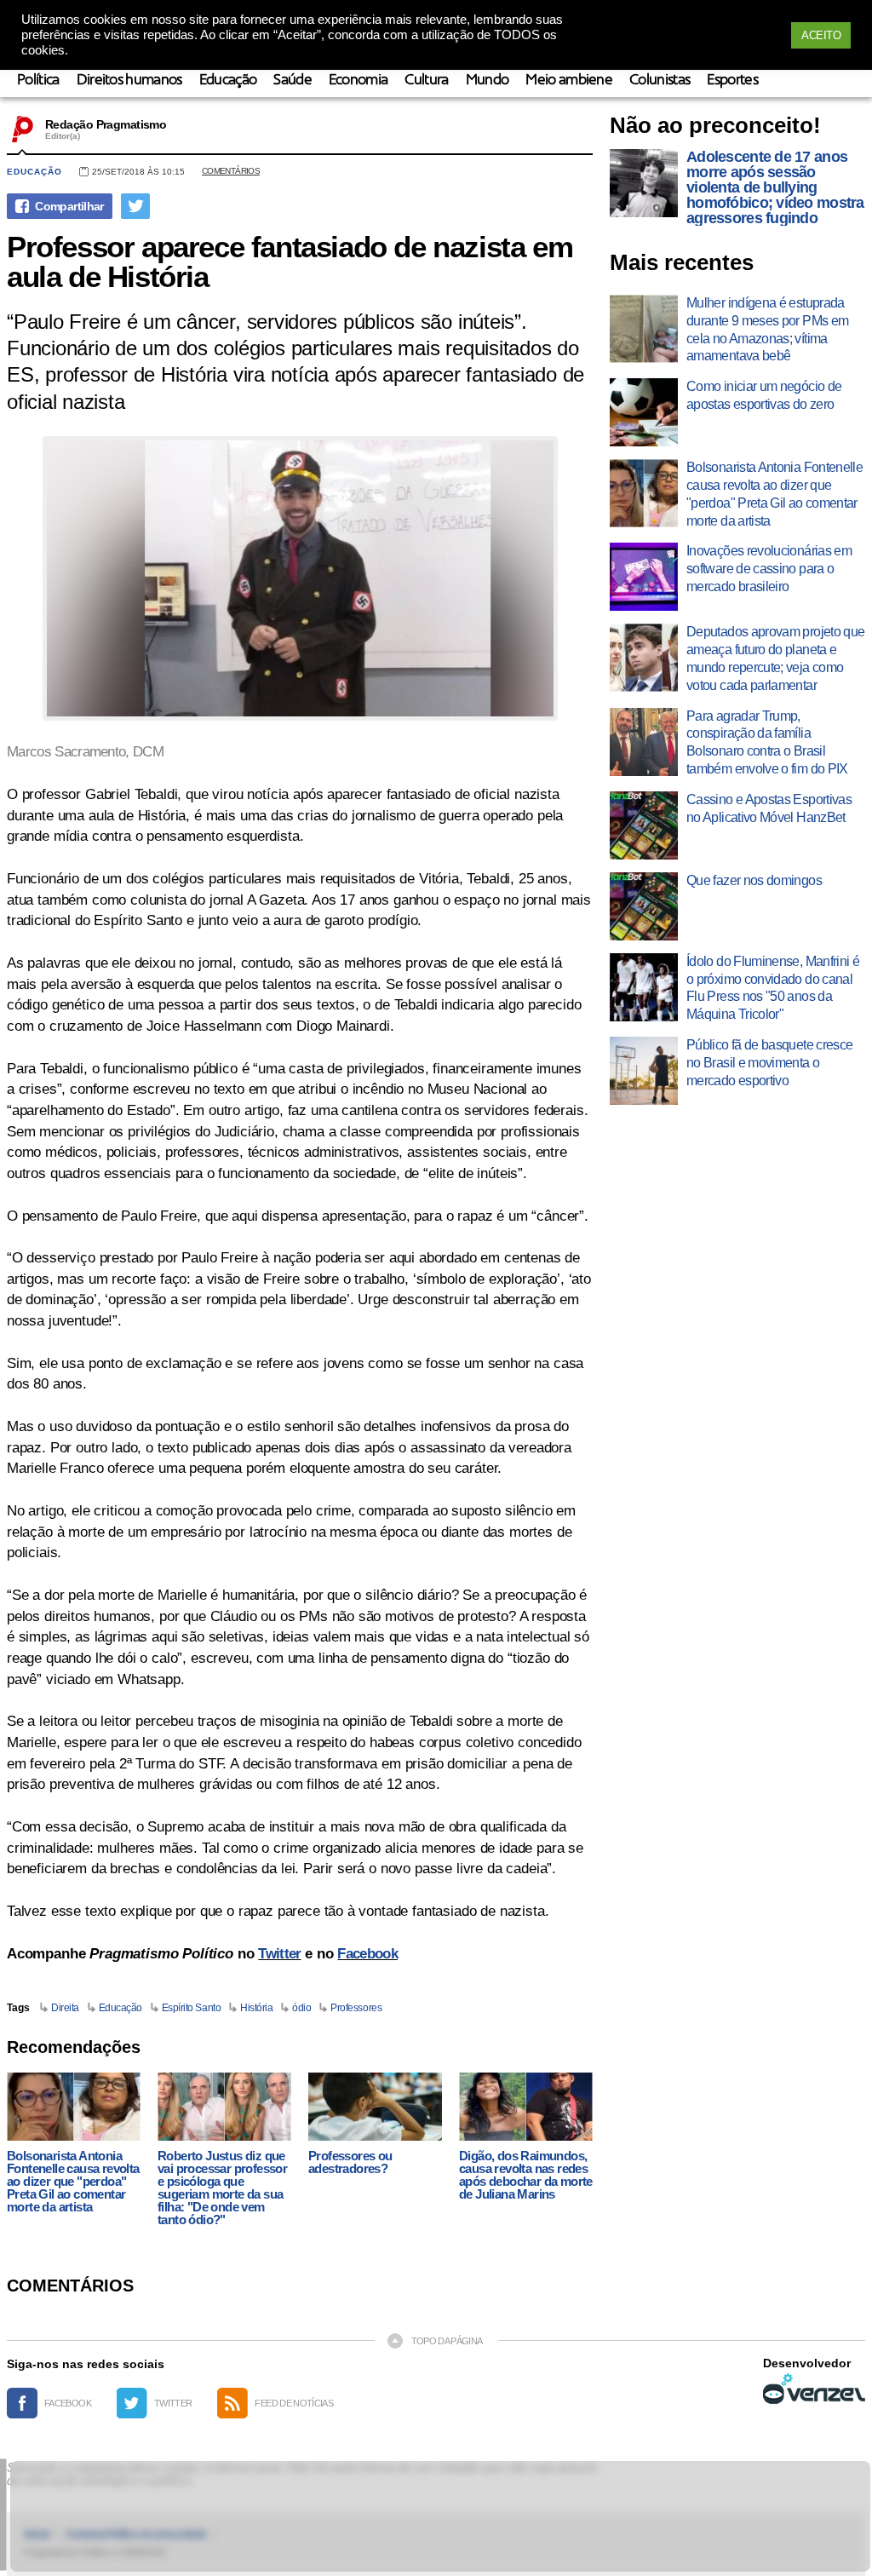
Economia (359, 80)
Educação (228, 80)
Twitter (279, 1954)
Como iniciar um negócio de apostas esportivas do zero (764, 395)
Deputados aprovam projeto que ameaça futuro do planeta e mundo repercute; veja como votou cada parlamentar (775, 658)
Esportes (732, 80)
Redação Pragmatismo (106, 124)
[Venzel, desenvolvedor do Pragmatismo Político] (814, 2389)
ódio (301, 2008)
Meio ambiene (569, 80)
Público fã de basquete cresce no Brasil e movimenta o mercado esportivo (769, 1063)
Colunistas (660, 80)
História (256, 2008)
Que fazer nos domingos (754, 880)
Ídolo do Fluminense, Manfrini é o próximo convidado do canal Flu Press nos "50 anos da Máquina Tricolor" (773, 988)
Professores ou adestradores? (350, 2162)
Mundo (488, 80)
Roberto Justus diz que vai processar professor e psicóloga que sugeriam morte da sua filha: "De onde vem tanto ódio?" (222, 2188)
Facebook (367, 1954)
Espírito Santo (191, 2008)
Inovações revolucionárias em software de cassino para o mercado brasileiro (769, 569)
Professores (356, 2008)
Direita (65, 2008)
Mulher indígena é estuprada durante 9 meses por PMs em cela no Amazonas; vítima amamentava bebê (767, 329)
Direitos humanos (129, 80)
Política (38, 80)
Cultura (426, 80)
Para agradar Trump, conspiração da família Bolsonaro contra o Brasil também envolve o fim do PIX (767, 742)
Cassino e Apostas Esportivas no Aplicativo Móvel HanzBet (769, 808)
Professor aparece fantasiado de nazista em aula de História (290, 262)
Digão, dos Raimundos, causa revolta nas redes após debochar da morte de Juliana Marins (526, 2175)
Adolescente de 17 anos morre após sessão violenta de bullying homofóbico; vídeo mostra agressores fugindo (775, 187)
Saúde (293, 80)
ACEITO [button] (821, 35)
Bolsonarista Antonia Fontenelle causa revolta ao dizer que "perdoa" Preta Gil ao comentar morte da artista (73, 2181)
